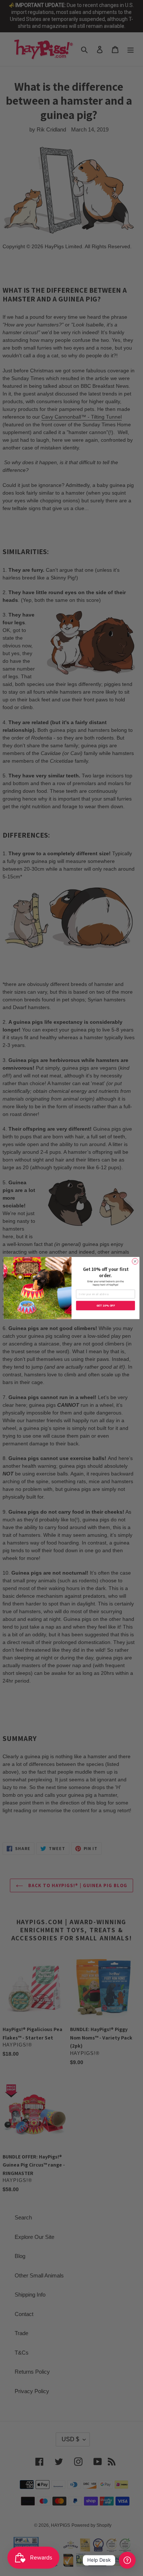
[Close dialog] (135, 1261)
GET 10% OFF (106, 1306)
